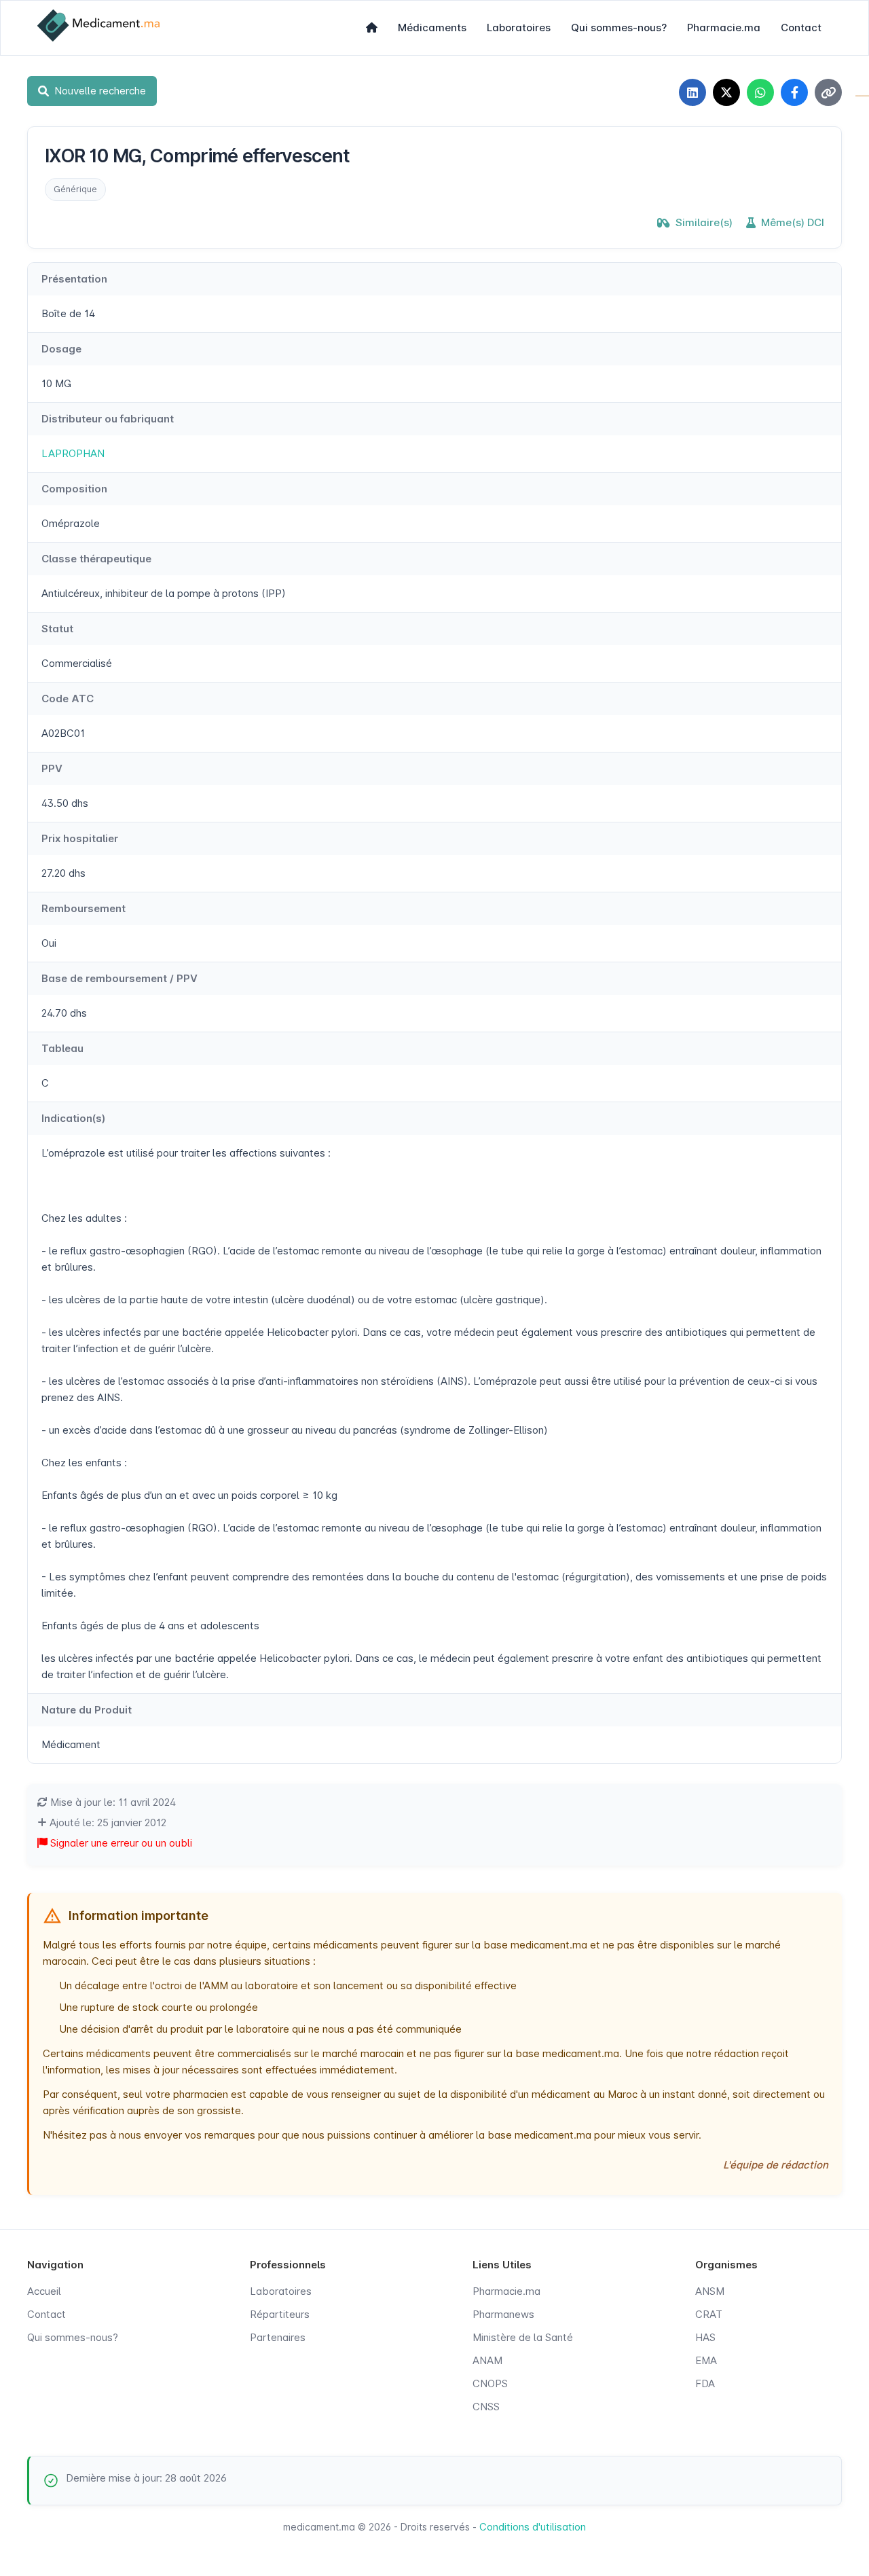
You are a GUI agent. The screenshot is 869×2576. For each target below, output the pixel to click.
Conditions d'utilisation (533, 2527)
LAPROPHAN (73, 453)
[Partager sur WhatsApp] (760, 92)
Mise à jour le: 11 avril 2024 (112, 1802)
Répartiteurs (280, 2314)
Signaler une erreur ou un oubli (120, 1843)
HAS (705, 2337)
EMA (706, 2360)
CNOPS (490, 2383)
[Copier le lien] (828, 92)
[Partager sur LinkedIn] (692, 92)
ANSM (710, 2291)
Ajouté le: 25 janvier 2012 (107, 1822)
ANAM (487, 2360)
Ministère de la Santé (523, 2337)
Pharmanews (503, 2314)
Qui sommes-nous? (619, 28)
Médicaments (432, 28)
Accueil (44, 2291)
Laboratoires (519, 28)
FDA (705, 2383)
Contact (801, 28)
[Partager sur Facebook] (794, 92)
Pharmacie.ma (724, 28)
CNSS (486, 2407)
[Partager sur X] (726, 92)
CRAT (709, 2314)
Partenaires (278, 2337)
